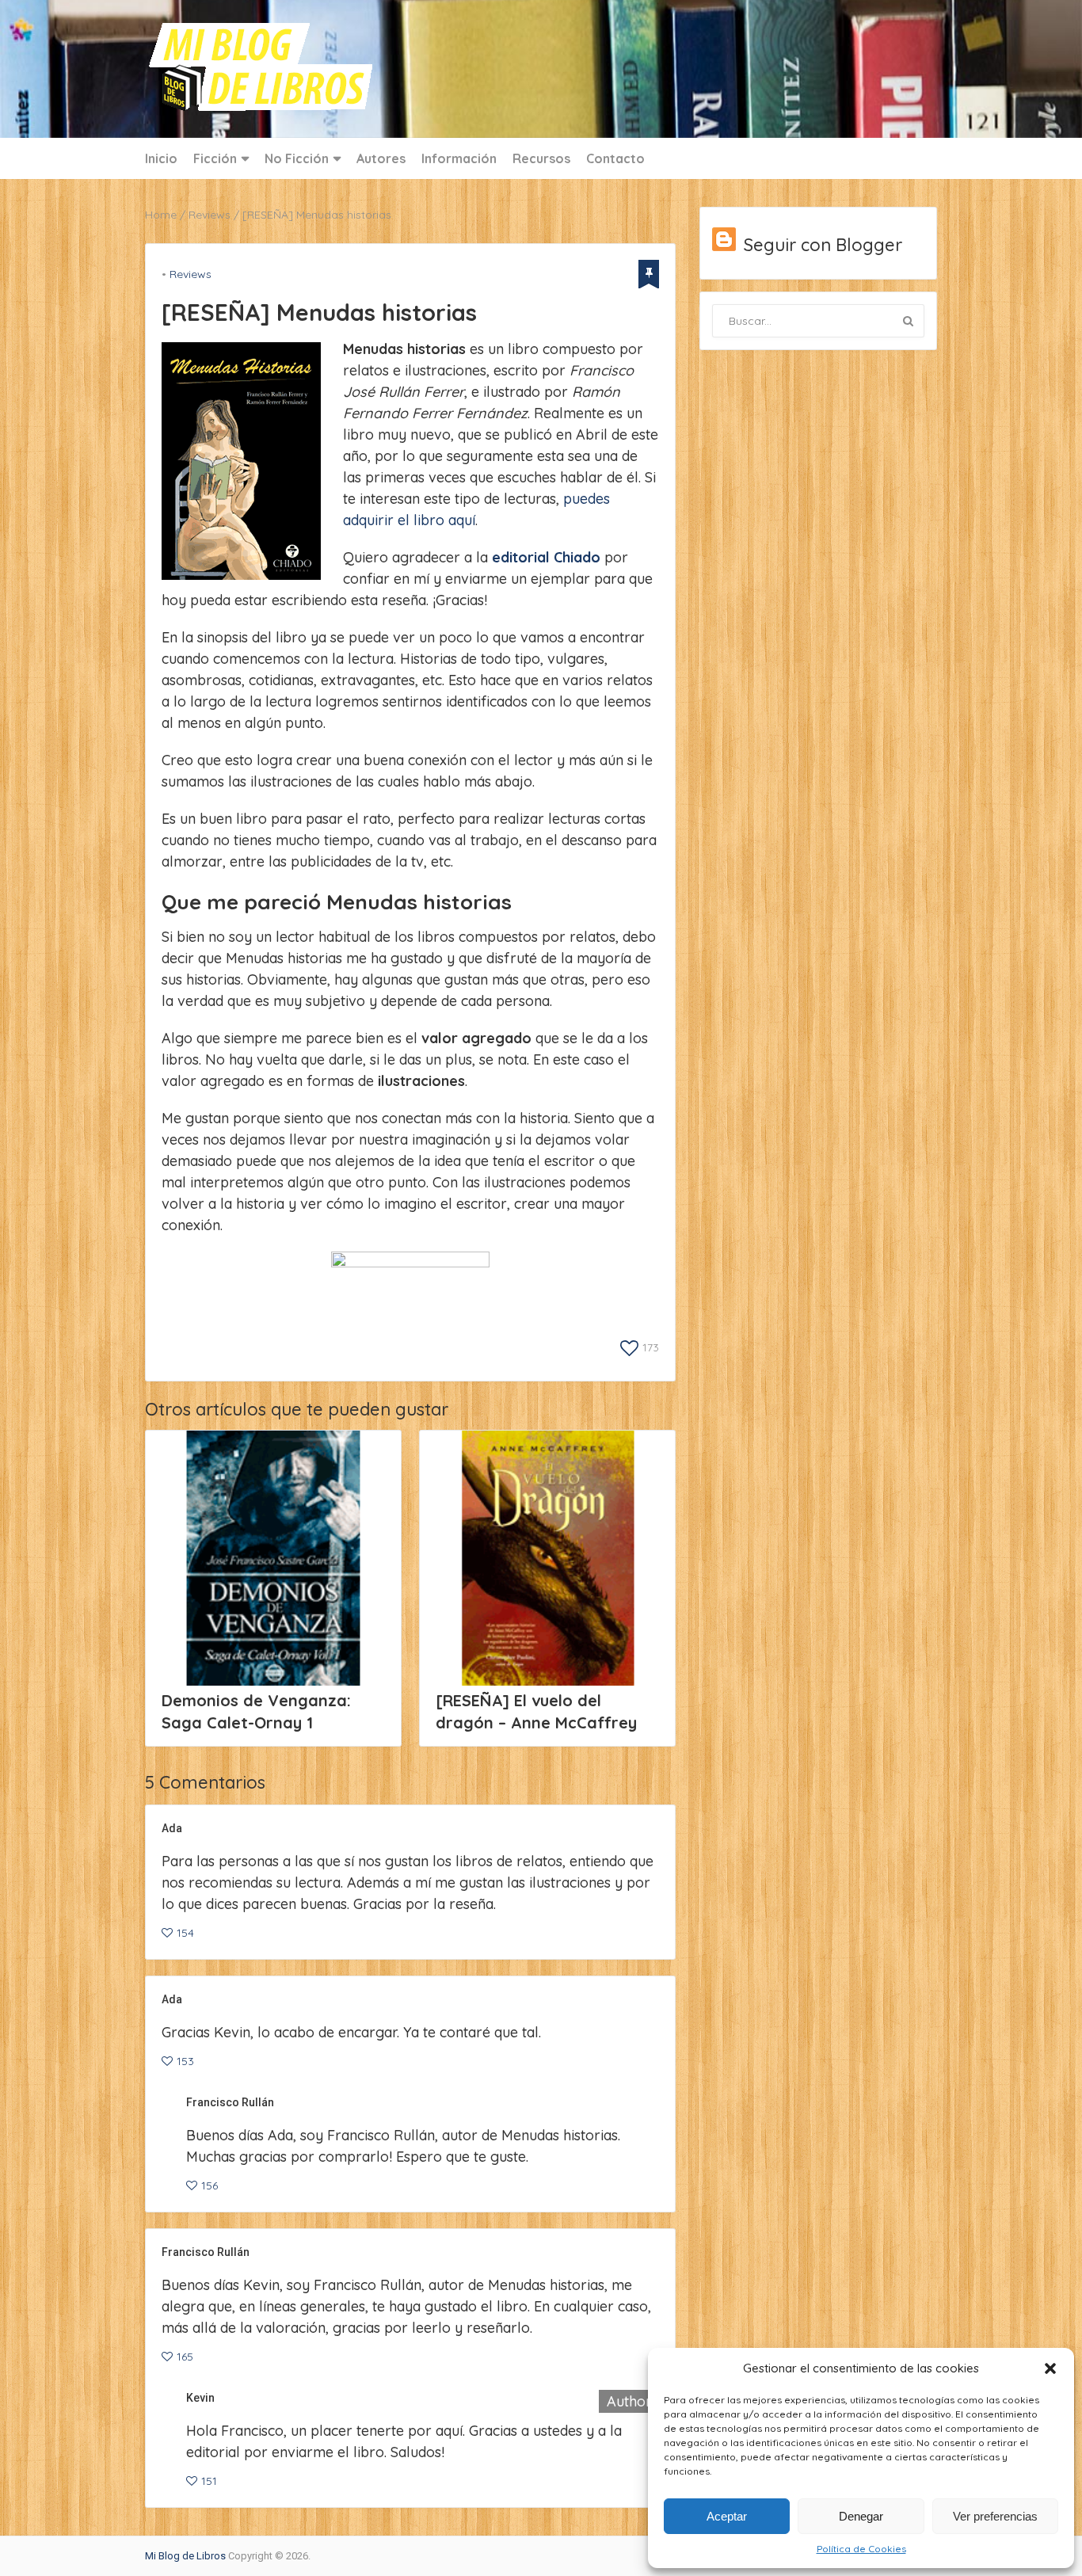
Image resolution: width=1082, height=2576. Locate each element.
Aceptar (727, 2516)
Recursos (541, 158)
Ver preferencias (995, 2516)
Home (161, 215)
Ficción (215, 158)
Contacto (615, 158)
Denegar (861, 2516)
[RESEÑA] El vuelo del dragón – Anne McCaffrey (536, 1711)
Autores (381, 158)
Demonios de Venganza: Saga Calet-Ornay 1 (256, 1711)
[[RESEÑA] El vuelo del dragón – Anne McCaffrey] (547, 1558)
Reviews (210, 215)
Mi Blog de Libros (185, 2556)
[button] (1050, 2368)
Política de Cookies (861, 2549)
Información (459, 158)
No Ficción (297, 158)
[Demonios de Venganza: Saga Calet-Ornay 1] (273, 1558)
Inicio (161, 158)
